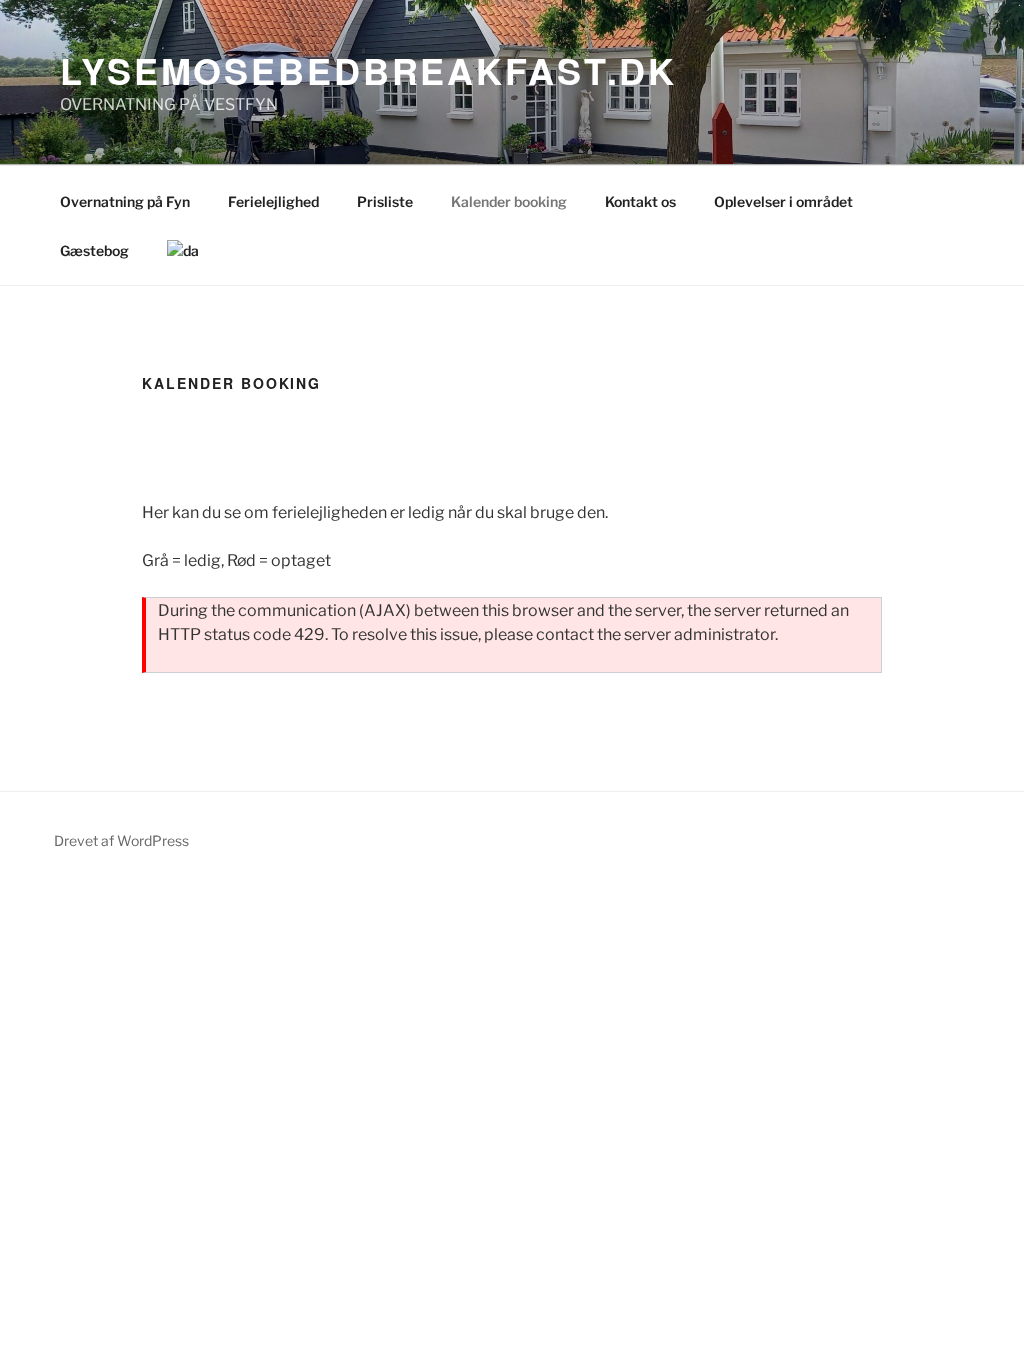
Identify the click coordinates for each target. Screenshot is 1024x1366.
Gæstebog (94, 250)
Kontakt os (640, 201)
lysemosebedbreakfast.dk (368, 70)
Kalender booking (509, 201)
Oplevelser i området (783, 201)
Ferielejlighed (273, 201)
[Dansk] (182, 250)
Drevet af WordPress (121, 840)
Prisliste (385, 201)
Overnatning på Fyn (125, 201)
